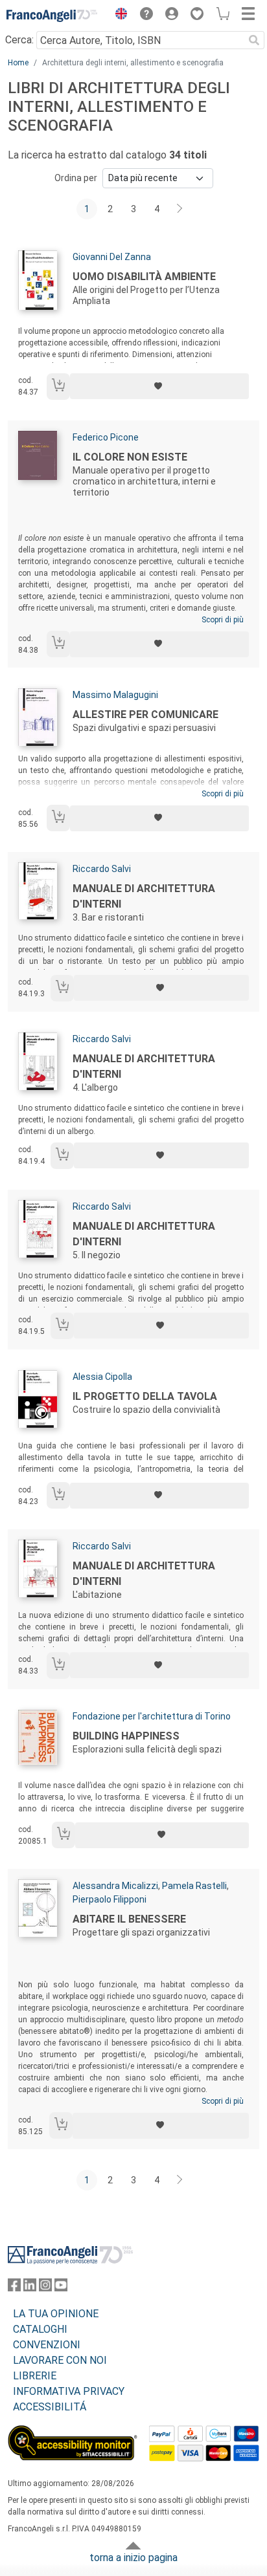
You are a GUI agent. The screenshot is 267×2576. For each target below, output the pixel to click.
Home (18, 63)
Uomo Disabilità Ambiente (144, 277)
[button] (118, 16)
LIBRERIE (35, 2376)
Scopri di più (223, 620)
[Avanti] (180, 209)
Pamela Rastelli (194, 1886)
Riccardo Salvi (102, 869)
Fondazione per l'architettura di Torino (152, 1716)
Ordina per (76, 178)
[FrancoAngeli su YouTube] (61, 2288)
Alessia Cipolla (102, 1377)
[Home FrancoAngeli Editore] (52, 16)
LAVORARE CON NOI (60, 2360)
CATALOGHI (40, 2329)
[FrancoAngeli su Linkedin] (30, 2288)
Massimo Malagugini (115, 695)
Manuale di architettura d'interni (144, 896)
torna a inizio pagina (133, 2558)
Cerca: (19, 40)
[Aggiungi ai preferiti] (159, 386)
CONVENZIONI (47, 2345)
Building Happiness (126, 1736)
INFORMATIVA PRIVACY (69, 2391)
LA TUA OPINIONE (56, 2314)
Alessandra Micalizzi (115, 1886)
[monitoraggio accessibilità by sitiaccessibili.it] (73, 2433)
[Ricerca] (254, 40)
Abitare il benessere (129, 1919)
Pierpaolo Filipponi (110, 1899)
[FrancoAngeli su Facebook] (14, 2288)
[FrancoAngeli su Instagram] (45, 2288)
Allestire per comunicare (145, 715)
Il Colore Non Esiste (130, 457)
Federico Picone (106, 437)
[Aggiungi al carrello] (58, 387)
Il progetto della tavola (145, 1396)
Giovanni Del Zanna (112, 257)
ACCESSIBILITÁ (50, 2407)
